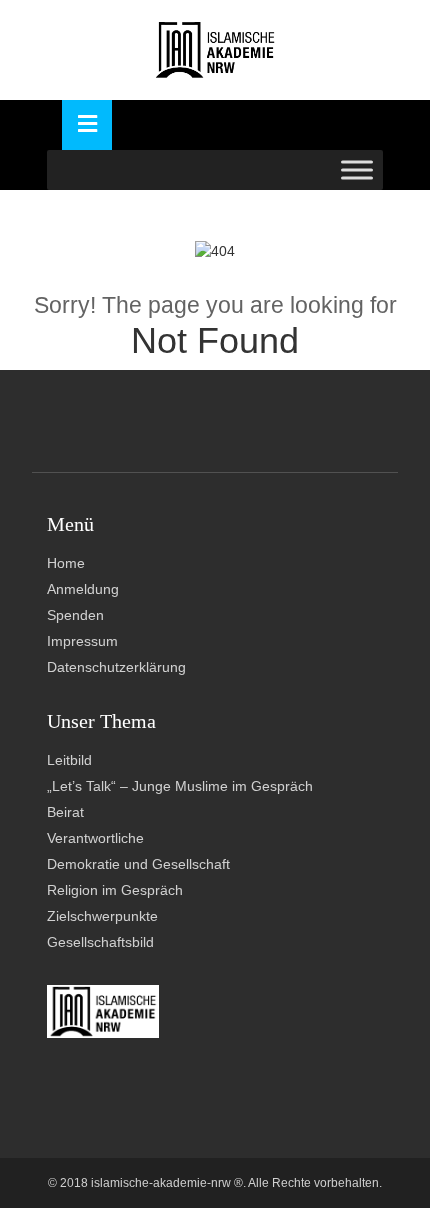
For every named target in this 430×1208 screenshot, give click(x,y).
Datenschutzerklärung (116, 667)
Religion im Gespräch (115, 890)
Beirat (65, 812)
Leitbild (69, 760)
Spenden (75, 615)
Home (66, 563)
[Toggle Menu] (357, 169)
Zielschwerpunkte (102, 916)
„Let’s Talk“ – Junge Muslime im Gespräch (180, 786)
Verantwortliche (95, 838)
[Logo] (215, 50)
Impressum (82, 641)
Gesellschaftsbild (100, 942)
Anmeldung (83, 589)
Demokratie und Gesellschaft (138, 864)
